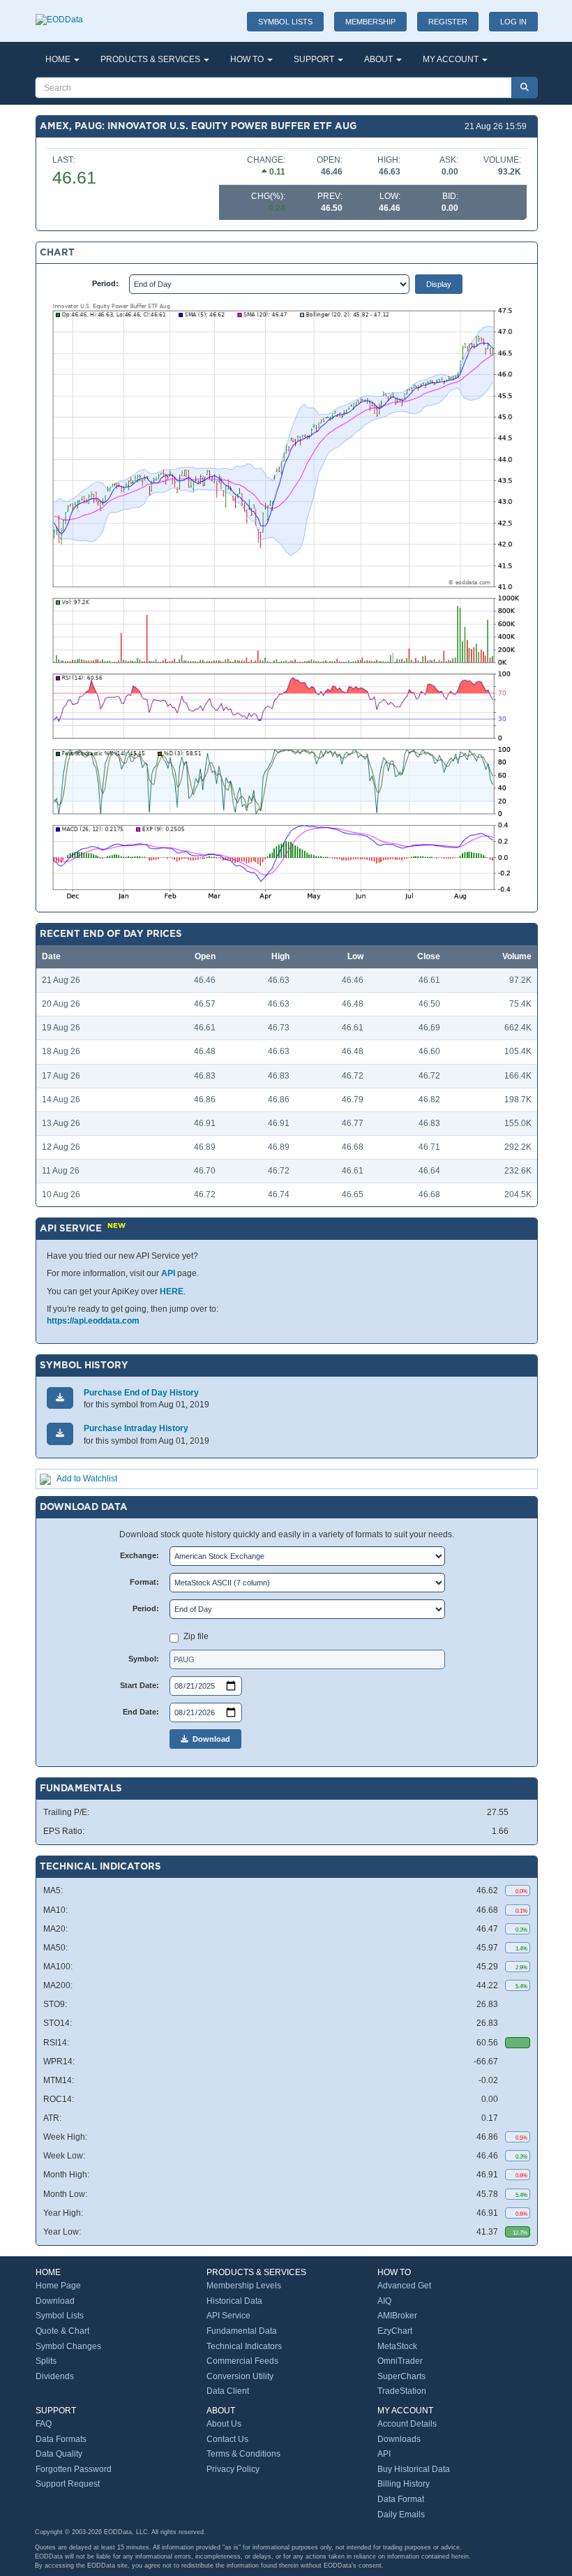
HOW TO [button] (248, 59)
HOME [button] (59, 59)
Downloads (399, 2439)
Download (209, 1739)
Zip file (196, 1636)
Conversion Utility (240, 2376)
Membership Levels (244, 2286)
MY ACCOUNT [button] (452, 59)
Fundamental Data (242, 2331)
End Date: (141, 1712)
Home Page (58, 2286)
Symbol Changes (68, 2346)
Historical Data (234, 2301)
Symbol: (144, 1659)
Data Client (228, 2391)
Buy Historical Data (414, 2469)
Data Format (401, 2499)
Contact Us (227, 2439)
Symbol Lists (60, 2316)
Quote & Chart (62, 2331)
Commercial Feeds (242, 2361)
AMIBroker (397, 2316)
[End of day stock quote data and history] (59, 13)
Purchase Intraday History (136, 1428)
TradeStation (402, 2391)
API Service (228, 2316)
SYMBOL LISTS (285, 22)
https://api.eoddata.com (93, 1321)
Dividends (55, 2376)
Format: (144, 1582)
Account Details (407, 2424)
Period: (105, 283)
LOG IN (513, 22)
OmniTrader (400, 2361)
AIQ (384, 2301)
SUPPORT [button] (315, 59)
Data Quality (59, 2454)
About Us (224, 2424)
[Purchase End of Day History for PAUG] (60, 1398)
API (168, 1273)
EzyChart (395, 2331)
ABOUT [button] (379, 59)
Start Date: (140, 1685)
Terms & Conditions (243, 2454)
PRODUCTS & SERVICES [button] (151, 59)
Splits (46, 2361)
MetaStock (397, 2346)
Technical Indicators (244, 2346)
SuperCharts (401, 2376)
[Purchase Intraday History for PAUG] (60, 1434)
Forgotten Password (74, 2469)
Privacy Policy (233, 2469)
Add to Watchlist (87, 1479)
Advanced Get (404, 2286)
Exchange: (140, 1555)
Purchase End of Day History (141, 1393)
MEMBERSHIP (370, 22)
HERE (172, 1291)
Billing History (404, 2484)
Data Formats (61, 2439)
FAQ (44, 2424)
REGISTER (448, 22)
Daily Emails (401, 2515)
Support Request (68, 2484)
